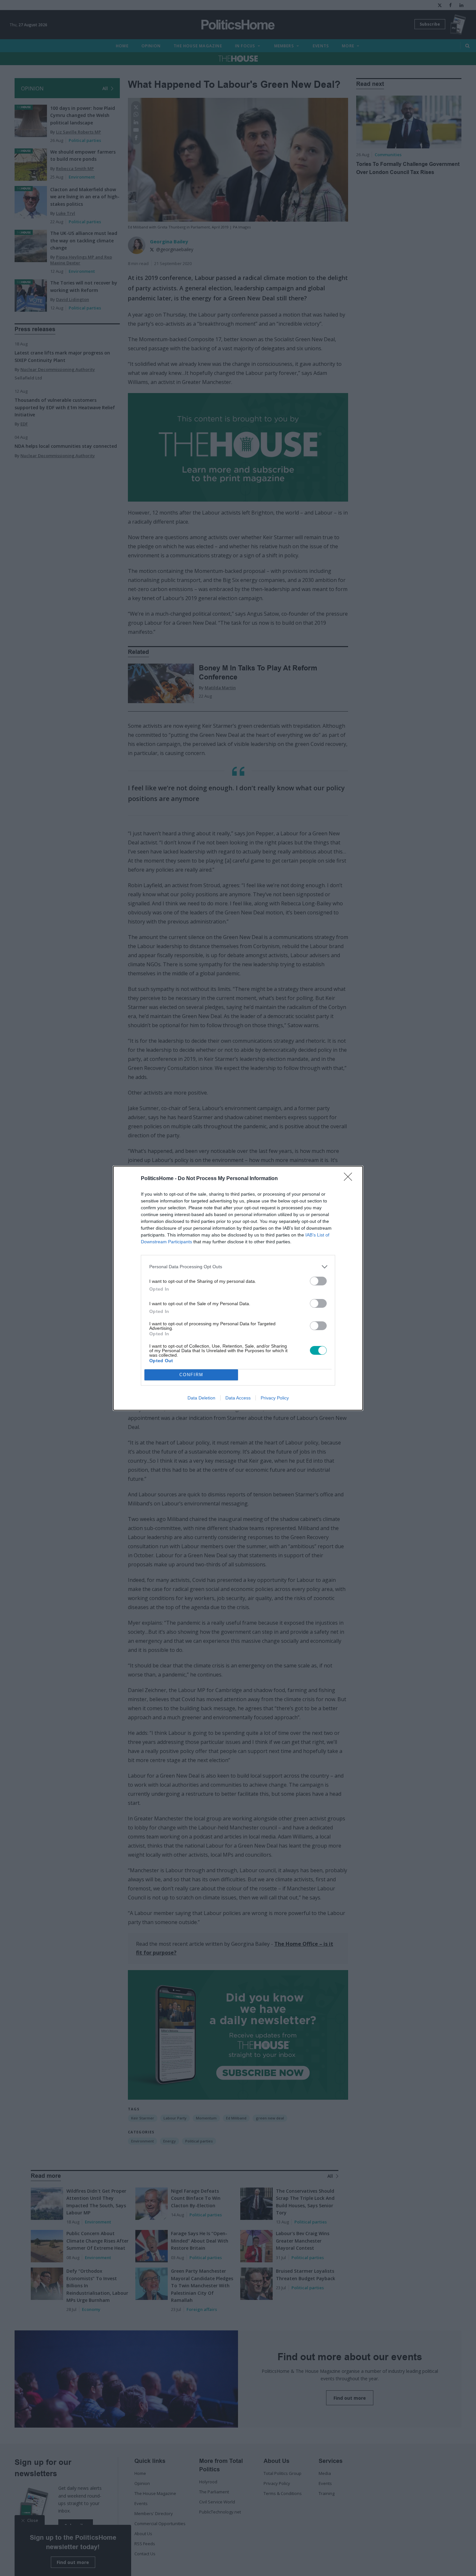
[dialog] (238, 1288)
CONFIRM (191, 1375)
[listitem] (238, 1267)
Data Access (238, 1398)
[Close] (350, 1179)
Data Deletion (201, 1398)
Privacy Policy (275, 1398)
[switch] (318, 1281)
